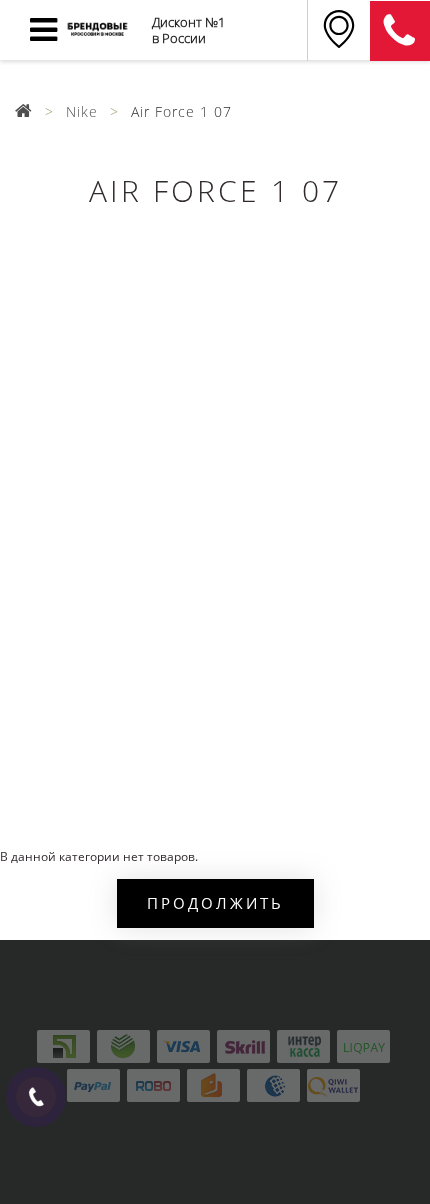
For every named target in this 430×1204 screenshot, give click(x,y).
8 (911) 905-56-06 (400, 31)
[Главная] (24, 111)
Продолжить (215, 903)
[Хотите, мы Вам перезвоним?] (36, 1097)
